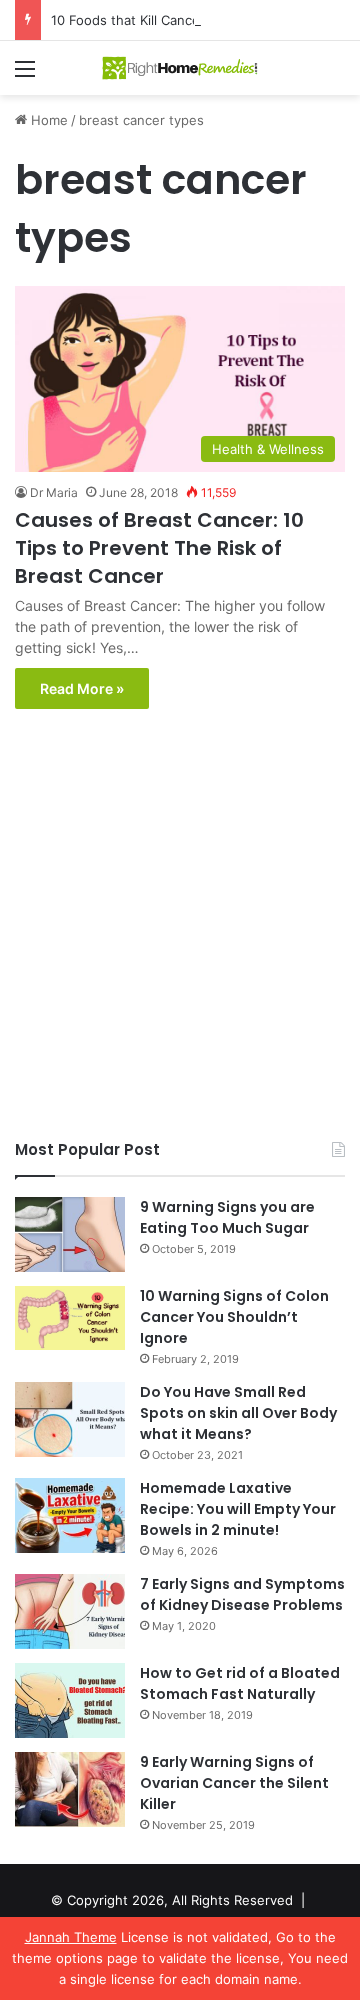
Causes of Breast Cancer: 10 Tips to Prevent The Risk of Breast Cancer (159, 548)
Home (47, 120)
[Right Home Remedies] (180, 68)
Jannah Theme (71, 1937)
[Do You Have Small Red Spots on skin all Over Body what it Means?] (70, 1419)
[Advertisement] (180, 929)
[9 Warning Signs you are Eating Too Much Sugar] (70, 1234)
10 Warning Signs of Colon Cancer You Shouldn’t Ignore (234, 1317)
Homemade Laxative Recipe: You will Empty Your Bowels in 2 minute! (238, 1509)
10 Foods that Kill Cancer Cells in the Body (182, 20)
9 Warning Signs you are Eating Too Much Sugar (227, 1217)
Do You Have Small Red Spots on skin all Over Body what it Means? (238, 1413)
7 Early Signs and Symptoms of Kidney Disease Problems (242, 1594)
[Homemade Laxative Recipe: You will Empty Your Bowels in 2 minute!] (70, 1515)
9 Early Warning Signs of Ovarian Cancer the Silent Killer (234, 1783)
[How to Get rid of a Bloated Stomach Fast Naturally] (70, 1700)
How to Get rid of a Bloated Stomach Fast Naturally (240, 1683)
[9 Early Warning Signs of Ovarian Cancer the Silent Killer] (70, 1789)
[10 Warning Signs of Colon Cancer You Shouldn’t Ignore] (70, 1318)
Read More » (82, 688)
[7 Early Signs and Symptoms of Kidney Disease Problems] (70, 1611)
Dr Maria (54, 492)
